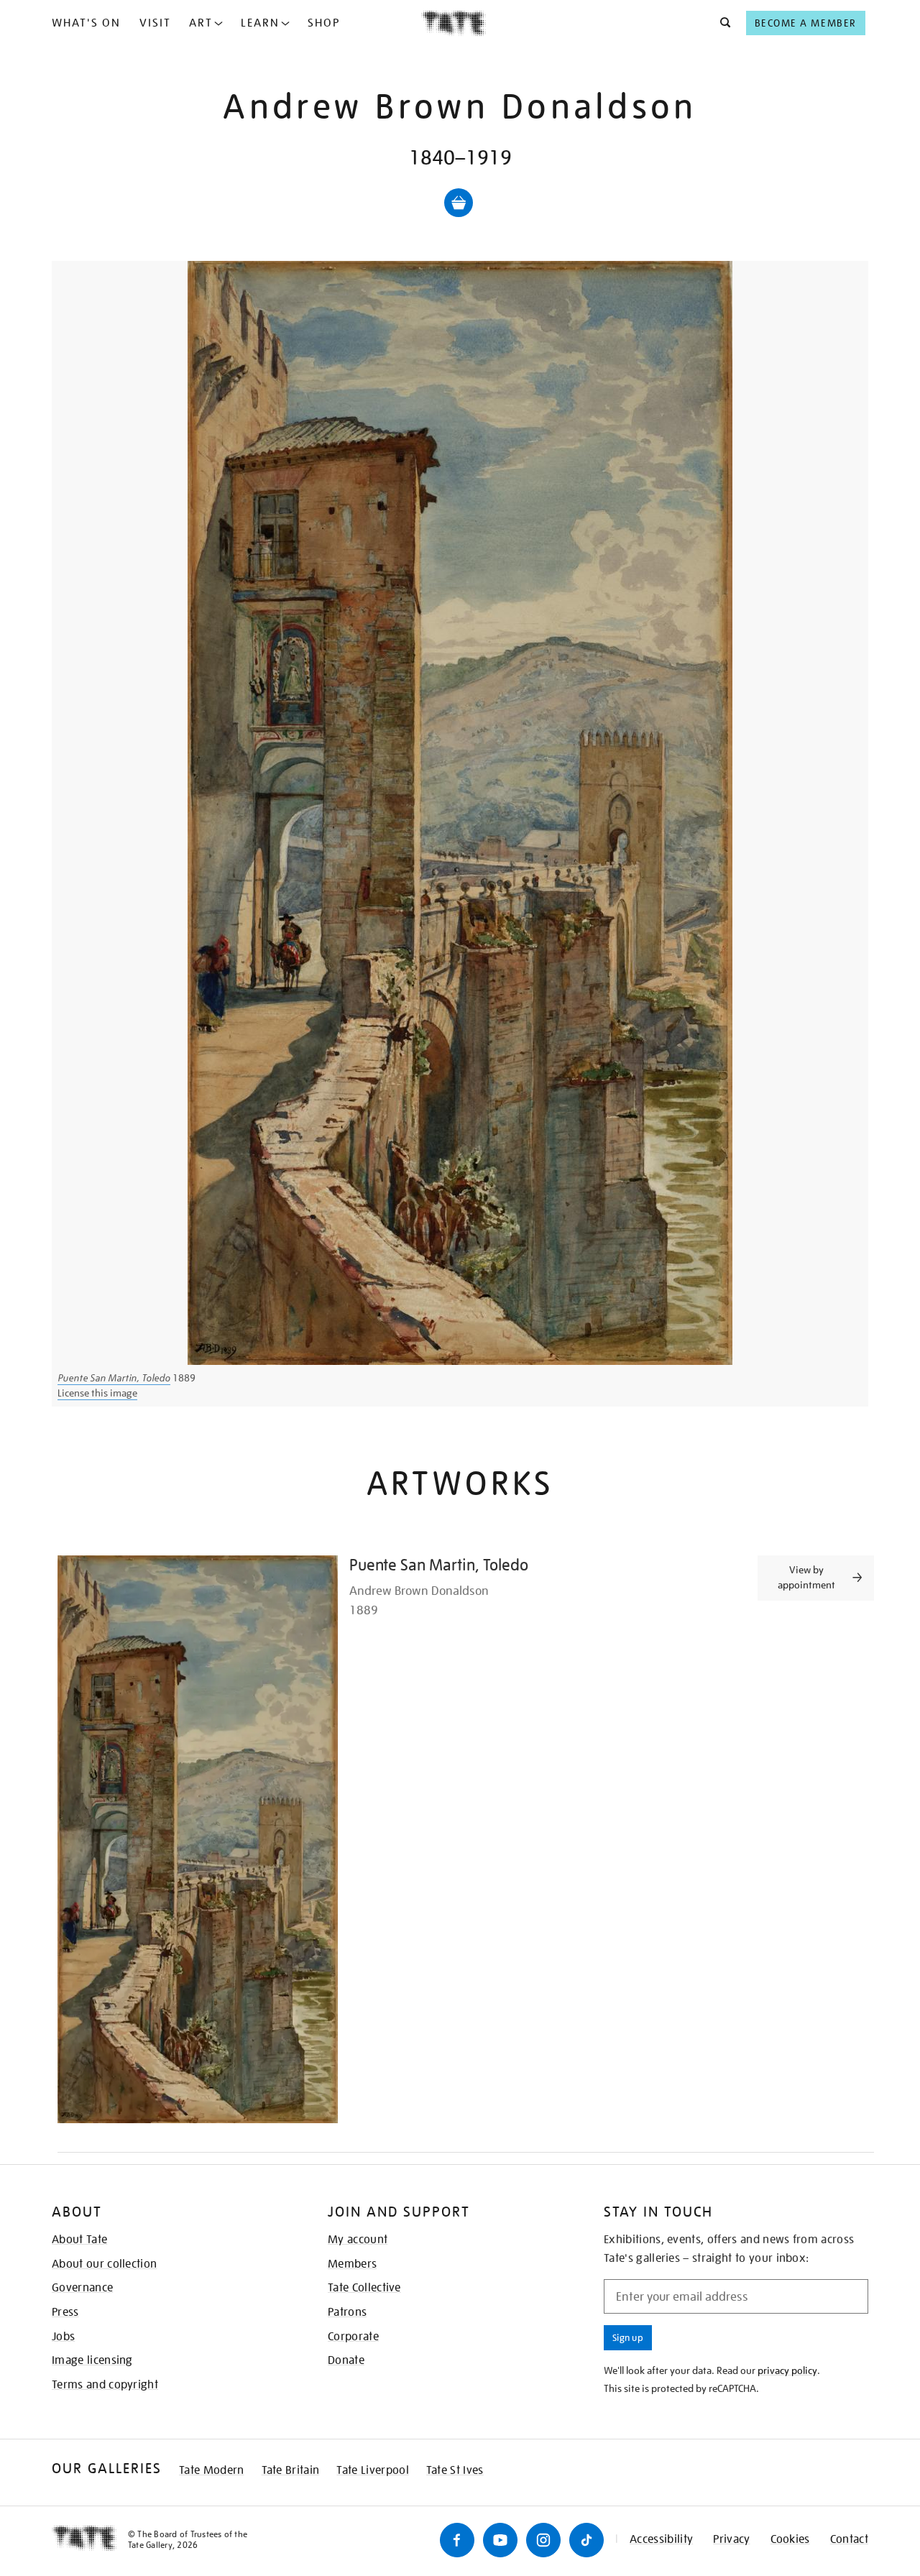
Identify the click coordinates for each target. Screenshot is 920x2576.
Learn (260, 23)
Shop (324, 23)
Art (201, 23)
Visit (155, 23)
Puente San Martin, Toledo (114, 1378)
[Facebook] (457, 2540)
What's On (86, 23)
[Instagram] (543, 2540)
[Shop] (459, 203)
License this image (97, 1393)
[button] (721, 23)
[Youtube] (500, 2540)
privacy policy (787, 2370)
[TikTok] (586, 2540)
